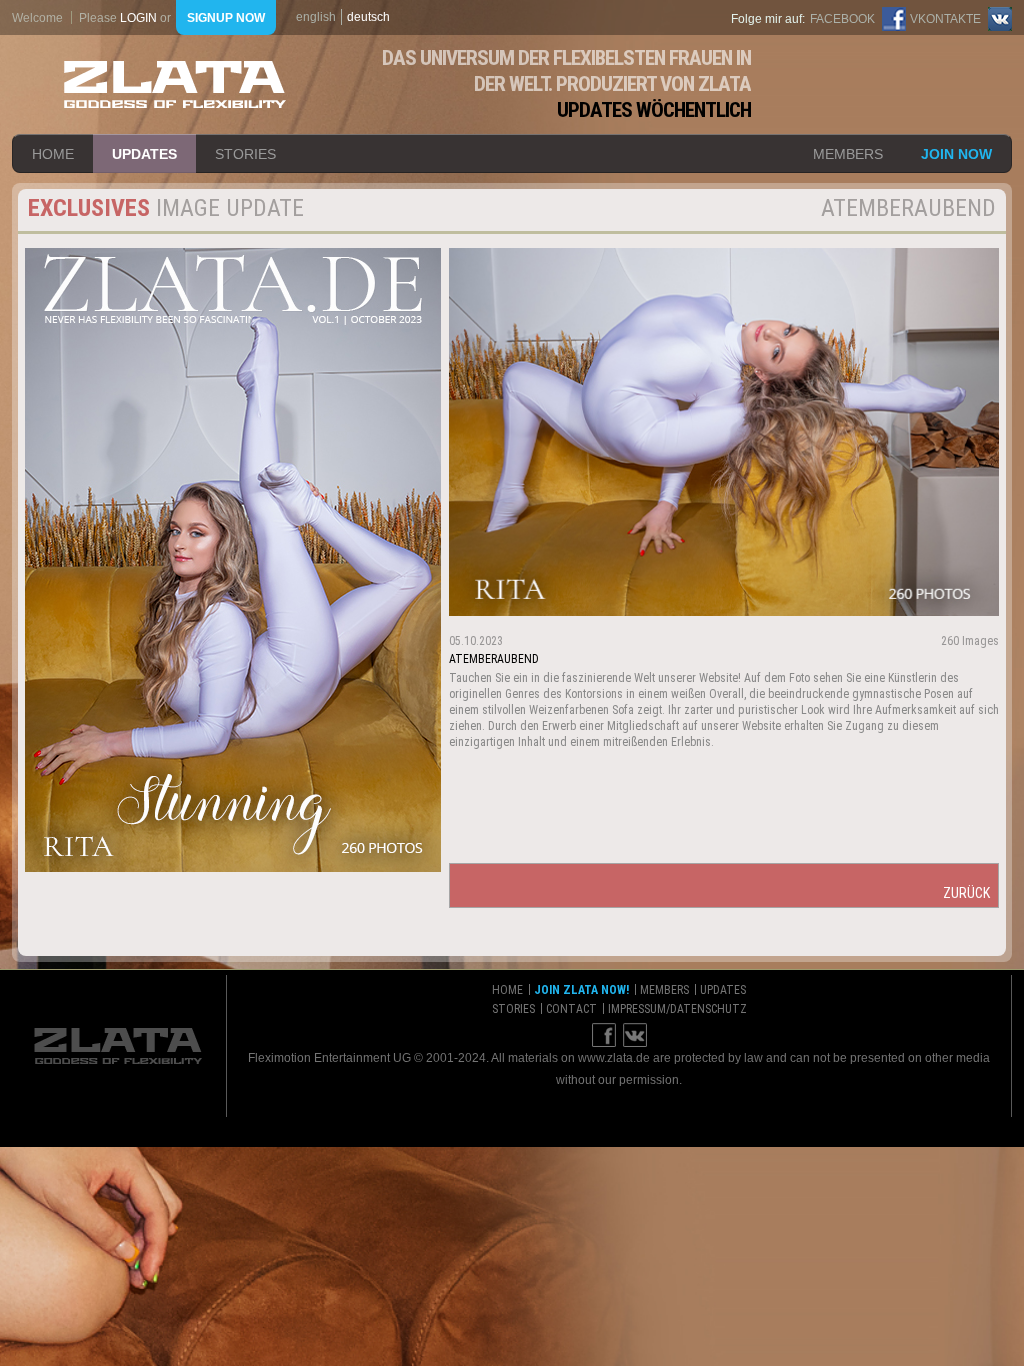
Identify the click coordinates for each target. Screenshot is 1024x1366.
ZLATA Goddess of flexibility (175, 84)
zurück (966, 893)
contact (571, 1009)
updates (144, 154)
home (53, 154)
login (138, 18)
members (848, 154)
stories (245, 154)
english (316, 17)
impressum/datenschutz (677, 1009)
